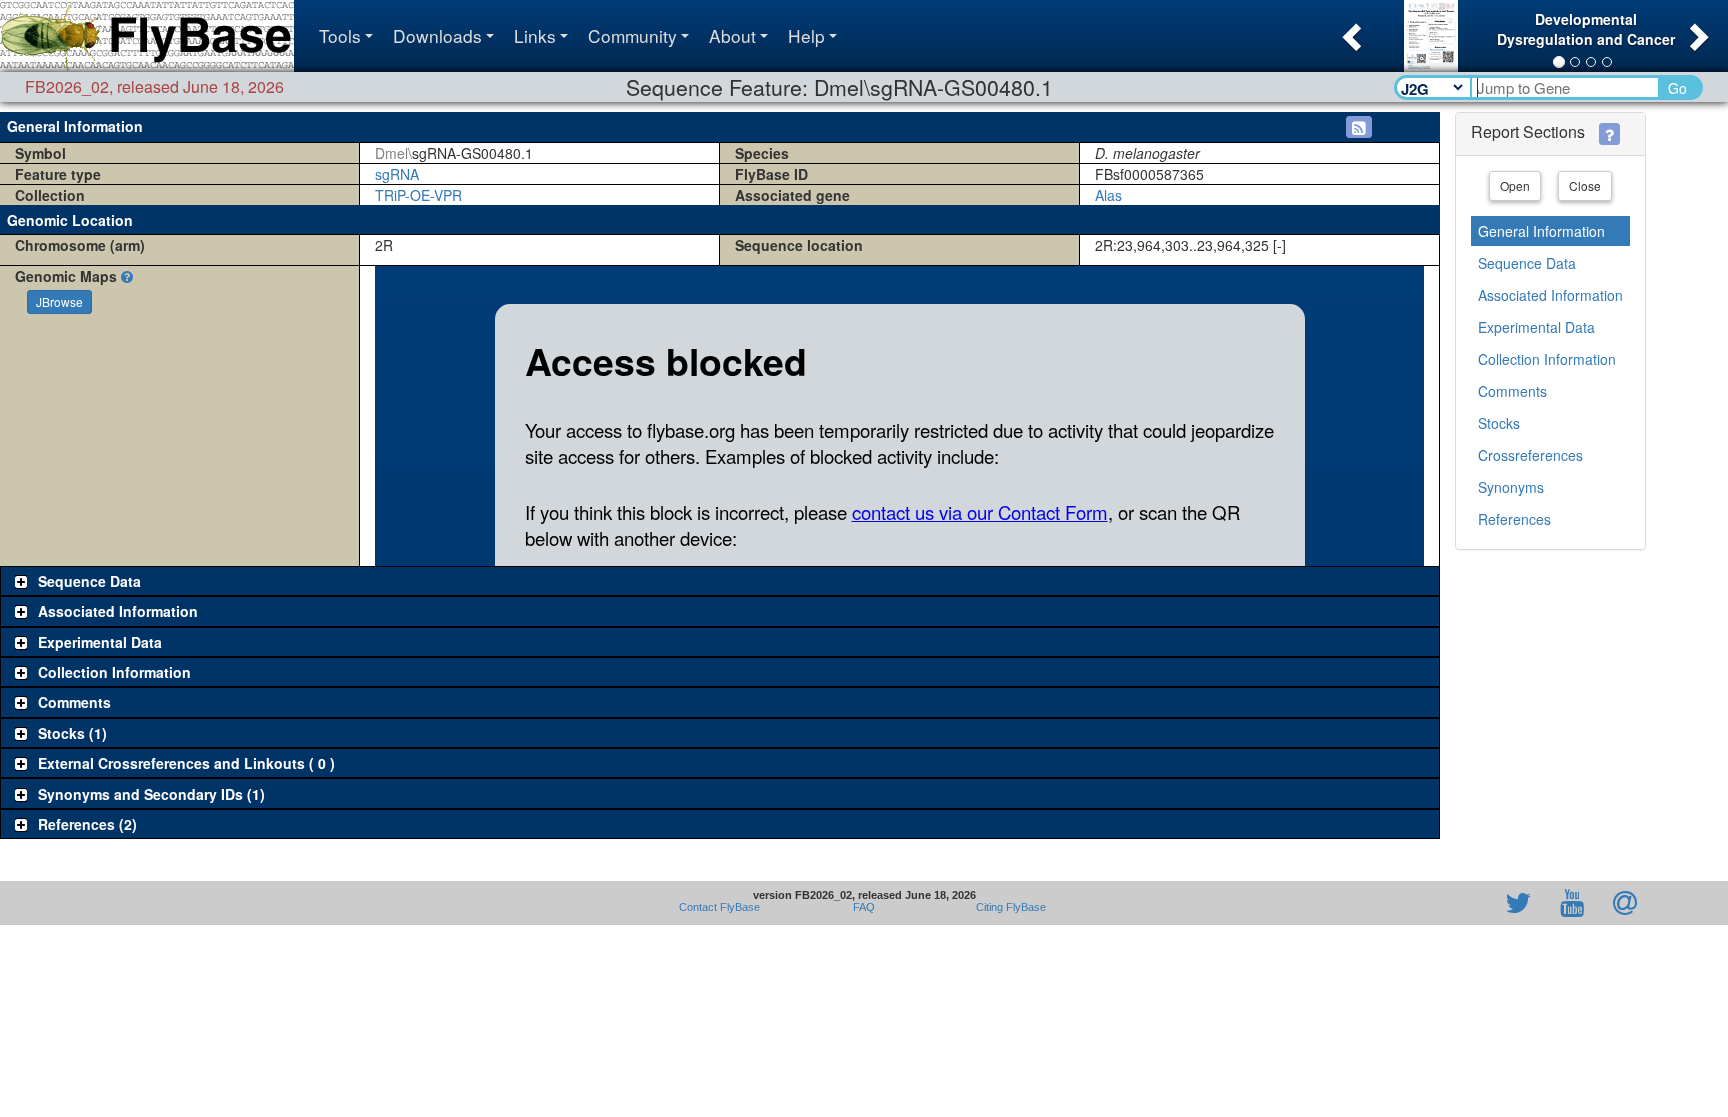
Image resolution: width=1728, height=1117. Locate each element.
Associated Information (1550, 295)
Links (535, 35)
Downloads (437, 35)
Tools (340, 35)
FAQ (864, 907)
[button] (1349, 31)
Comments (1512, 391)
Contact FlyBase (719, 907)
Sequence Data (1527, 263)
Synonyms (1511, 487)
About (732, 35)
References (1514, 519)
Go (1677, 88)
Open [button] (1515, 185)
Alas (1108, 195)
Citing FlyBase (1008, 907)
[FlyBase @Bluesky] (1402, 903)
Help (806, 35)
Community (632, 35)
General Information (1541, 231)
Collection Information (1547, 359)
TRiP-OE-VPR (418, 195)
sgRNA (397, 174)
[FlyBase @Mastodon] (1461, 903)
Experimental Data (1536, 327)
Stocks (1499, 423)
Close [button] (1585, 185)
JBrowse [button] (59, 301)
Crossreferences (1530, 455)
